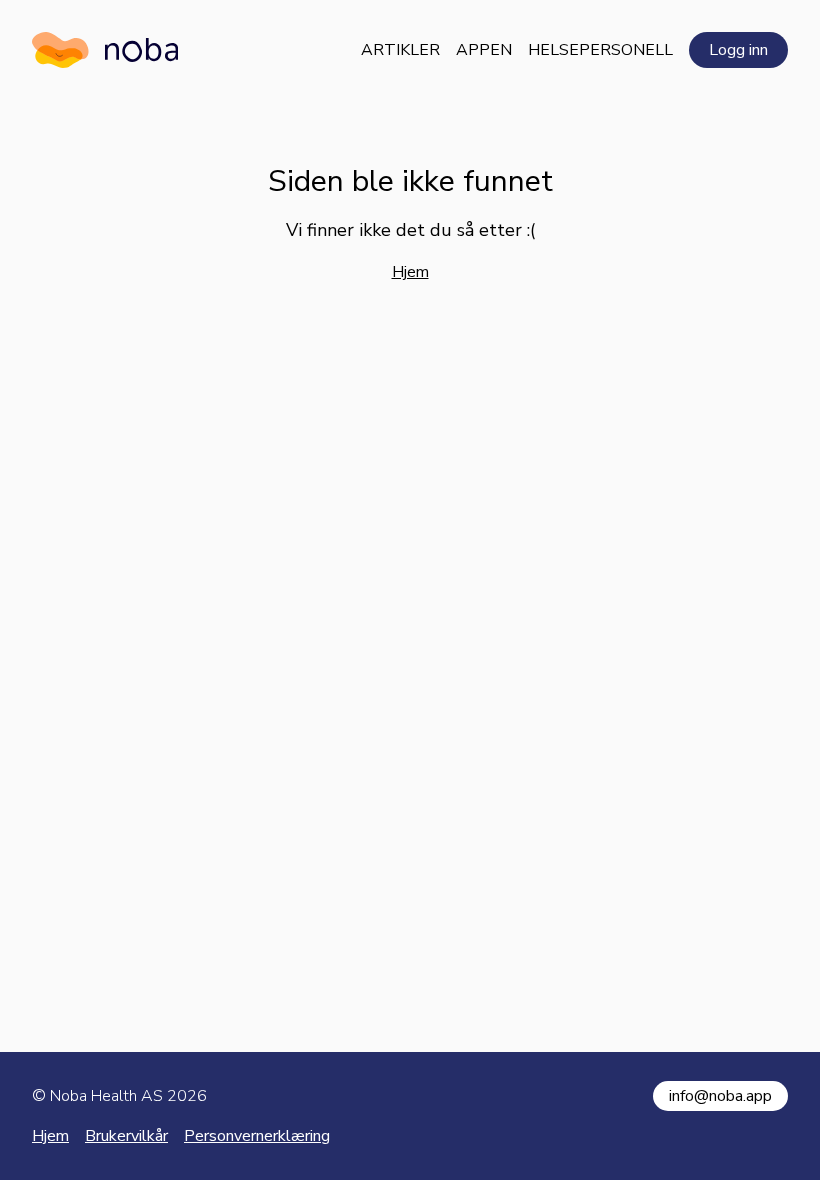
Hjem (410, 272)
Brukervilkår (126, 1136)
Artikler (400, 50)
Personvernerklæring (257, 1136)
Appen (484, 50)
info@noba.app (720, 1096)
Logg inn (738, 50)
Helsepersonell (600, 50)
